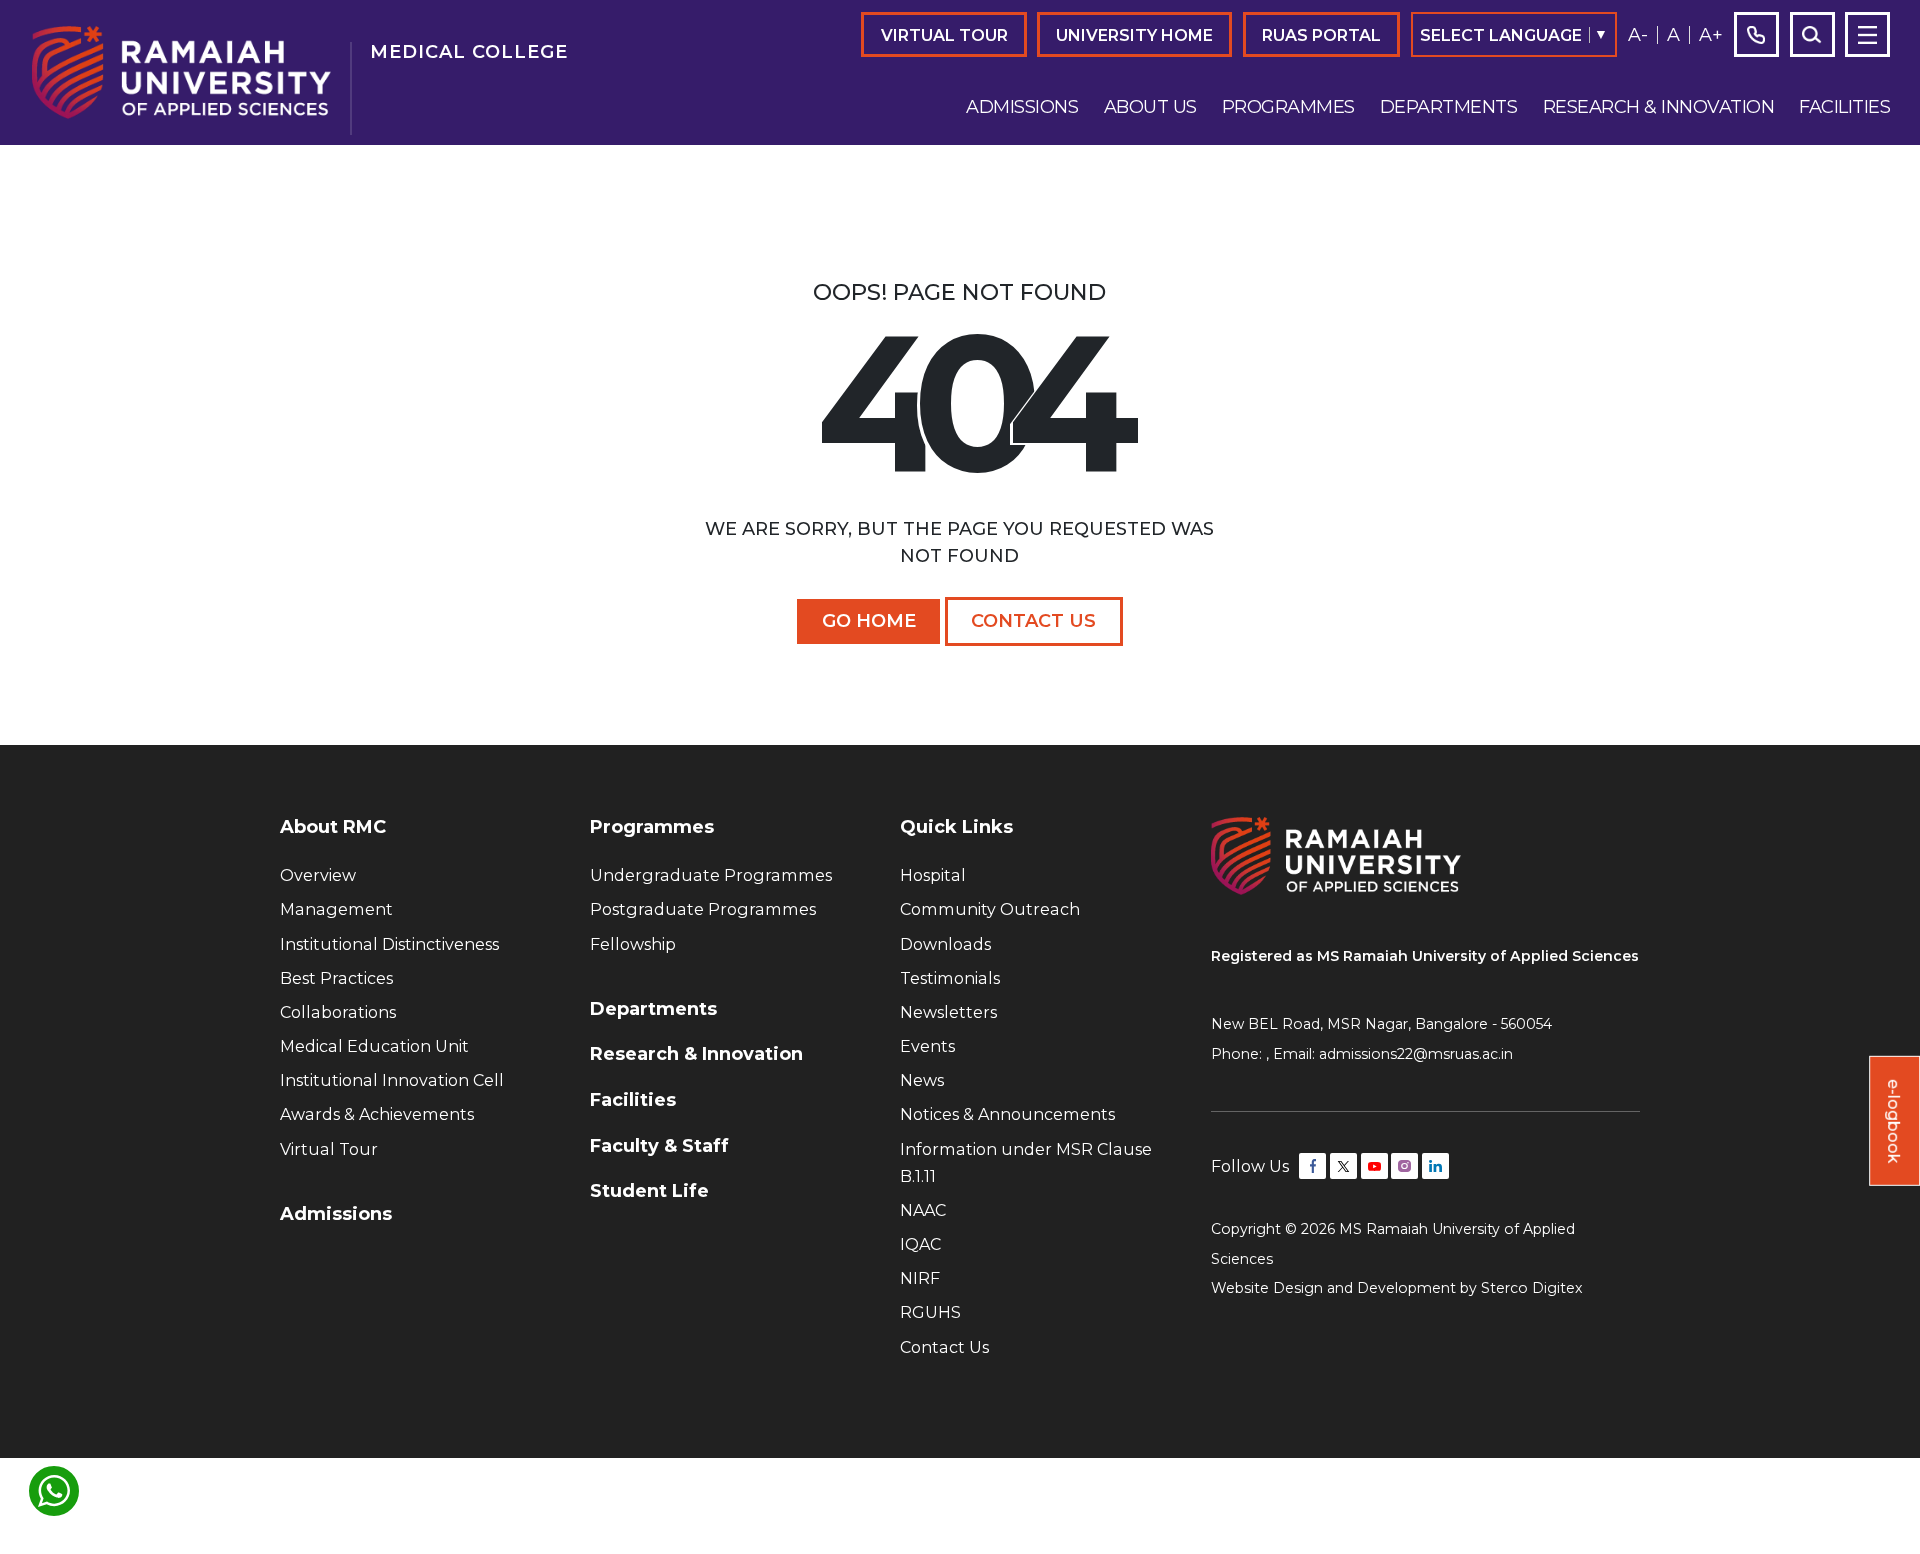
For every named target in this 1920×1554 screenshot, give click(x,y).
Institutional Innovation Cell (392, 1080)
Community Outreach (990, 909)
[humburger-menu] (1867, 34)
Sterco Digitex (1532, 1288)
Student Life (649, 1191)
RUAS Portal (1321, 35)
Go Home (869, 621)
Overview (318, 875)
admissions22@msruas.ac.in (1416, 1054)
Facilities (1844, 107)
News (922, 1080)
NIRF (920, 1278)
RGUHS (930, 1312)
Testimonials (950, 978)
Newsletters (948, 1012)
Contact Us (1033, 621)
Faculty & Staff (659, 1146)
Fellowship (633, 944)
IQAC (920, 1244)
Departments (1449, 107)
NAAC (923, 1210)
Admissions (1022, 107)
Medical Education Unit (374, 1046)
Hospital (933, 875)
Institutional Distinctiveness (389, 944)
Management (336, 909)
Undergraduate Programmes (711, 875)
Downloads (945, 944)
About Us (1150, 107)
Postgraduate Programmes (703, 909)
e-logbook (1894, 1120)
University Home (1134, 35)
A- (1638, 35)
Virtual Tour (944, 35)
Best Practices (336, 978)
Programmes (1288, 107)
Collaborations (338, 1012)
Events (927, 1046)
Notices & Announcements (1007, 1114)
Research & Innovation (1659, 107)
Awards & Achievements (377, 1114)
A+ (1711, 35)
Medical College (469, 52)
